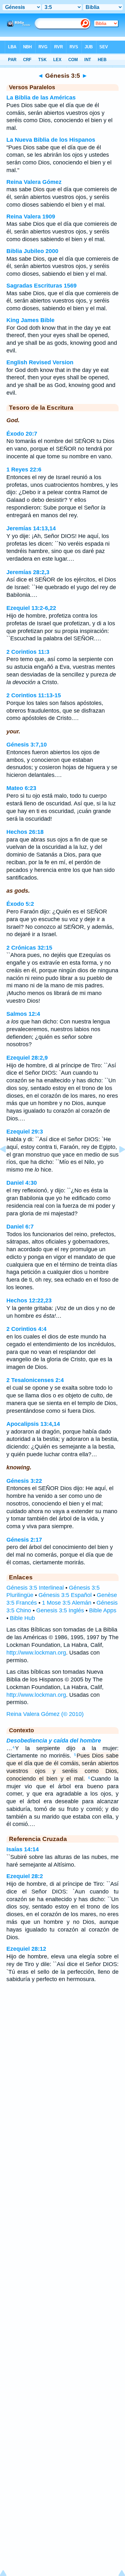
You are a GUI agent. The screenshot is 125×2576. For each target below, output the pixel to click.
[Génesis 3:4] (8, 1164)
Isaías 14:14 (23, 1849)
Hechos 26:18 (25, 832)
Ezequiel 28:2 (25, 1876)
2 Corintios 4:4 (26, 1329)
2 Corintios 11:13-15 (34, 695)
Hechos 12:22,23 (29, 1300)
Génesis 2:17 (24, 1540)
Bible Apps (103, 1610)
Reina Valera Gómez (34, 182)
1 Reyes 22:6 (24, 470)
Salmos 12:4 (23, 1014)
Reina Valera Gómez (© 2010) (45, 1714)
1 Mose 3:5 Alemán (67, 1603)
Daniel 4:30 (22, 1183)
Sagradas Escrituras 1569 (42, 286)
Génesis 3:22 (24, 1481)
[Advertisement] (63, 2039)
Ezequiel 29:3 (25, 1132)
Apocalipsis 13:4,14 (33, 1424)
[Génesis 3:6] (117, 1164)
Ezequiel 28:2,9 (27, 1058)
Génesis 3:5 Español (65, 1595)
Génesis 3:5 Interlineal (35, 1588)
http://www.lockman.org (36, 1653)
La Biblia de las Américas (41, 98)
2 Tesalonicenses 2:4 (35, 1380)
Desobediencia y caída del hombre (54, 1741)
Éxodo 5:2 (20, 904)
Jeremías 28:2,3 (28, 572)
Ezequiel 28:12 (26, 1949)
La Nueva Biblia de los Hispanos (51, 140)
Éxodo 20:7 (22, 434)
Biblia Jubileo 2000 (32, 251)
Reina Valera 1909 (31, 217)
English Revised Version (40, 362)
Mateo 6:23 (21, 788)
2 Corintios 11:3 (28, 652)
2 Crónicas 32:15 (29, 948)
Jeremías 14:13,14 (31, 528)
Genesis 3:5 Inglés (60, 1610)
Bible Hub (22, 1618)
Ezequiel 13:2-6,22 (31, 608)
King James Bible (30, 320)
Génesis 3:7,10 (27, 745)
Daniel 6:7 (20, 1227)
